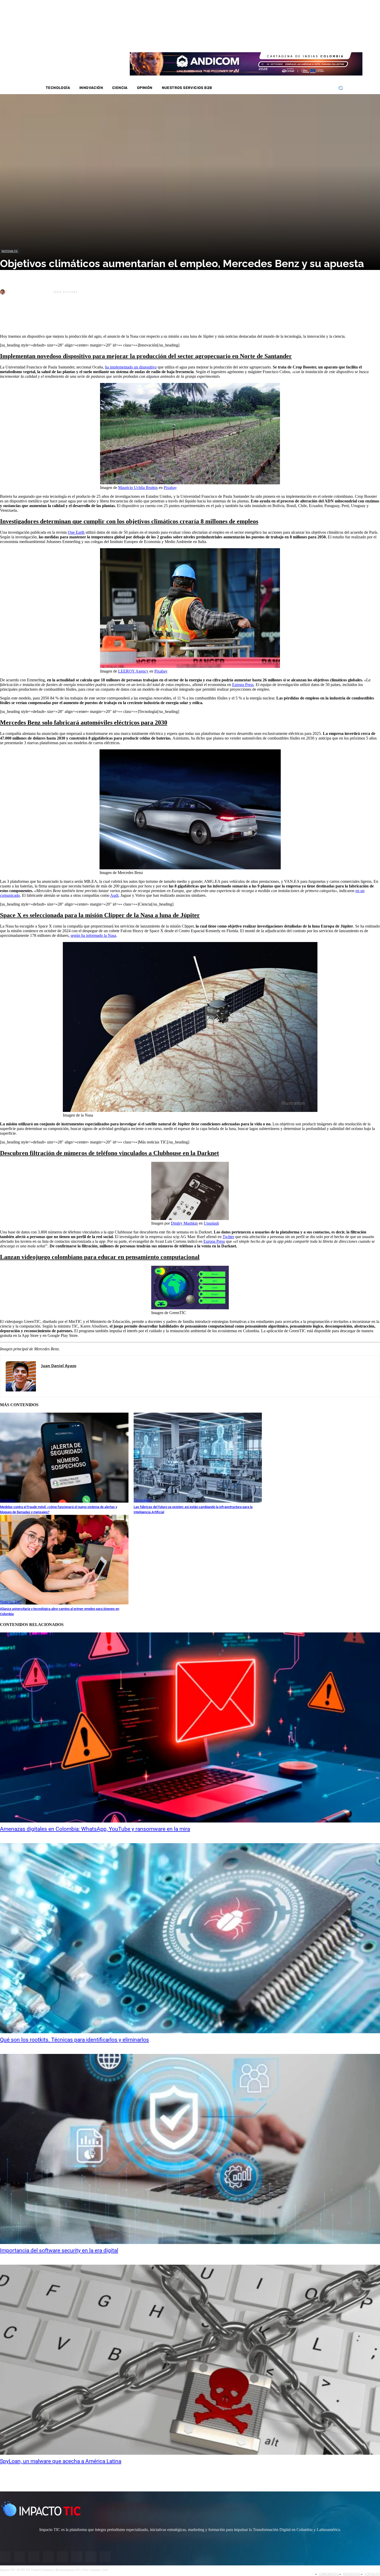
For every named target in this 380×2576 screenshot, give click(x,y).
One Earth (76, 532)
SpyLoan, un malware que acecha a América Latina (61, 2461)
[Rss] (330, 41)
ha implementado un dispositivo (131, 367)
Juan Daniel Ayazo (29, 292)
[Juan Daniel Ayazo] (3, 292)
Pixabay (170, 488)
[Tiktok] (316, 41)
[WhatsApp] (64, 317)
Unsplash (211, 1223)
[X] (9, 317)
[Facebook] (282, 41)
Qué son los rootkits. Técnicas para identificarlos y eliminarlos (74, 2040)
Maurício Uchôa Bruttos (138, 488)
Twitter (228, 1237)
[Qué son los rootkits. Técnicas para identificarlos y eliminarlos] (190, 1938)
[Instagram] (289, 41)
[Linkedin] (302, 41)
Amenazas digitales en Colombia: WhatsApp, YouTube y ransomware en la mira (95, 1829)
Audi (114, 895)
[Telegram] (83, 317)
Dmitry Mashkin (184, 1223)
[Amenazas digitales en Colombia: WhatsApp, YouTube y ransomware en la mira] (190, 1727)
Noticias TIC (10, 251)
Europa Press (243, 685)
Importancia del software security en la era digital (59, 2250)
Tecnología (143, 1500)
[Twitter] (296, 41)
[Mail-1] (323, 41)
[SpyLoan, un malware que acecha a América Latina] (190, 2360)
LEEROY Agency (133, 671)
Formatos (8, 1500)
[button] (341, 88)
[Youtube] (309, 41)
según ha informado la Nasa (93, 935)
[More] (120, 317)
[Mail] (52, 1375)
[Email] (101, 317)
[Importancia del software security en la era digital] (190, 2149)
